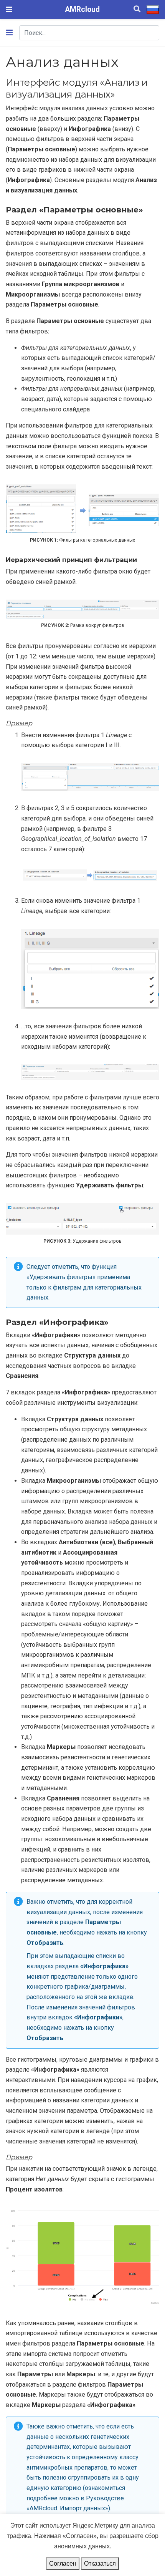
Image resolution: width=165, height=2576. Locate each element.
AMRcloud (82, 9)
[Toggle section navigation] (9, 33)
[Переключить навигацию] (9, 9)
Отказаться (100, 2563)
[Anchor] (120, 94)
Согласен (63, 2563)
